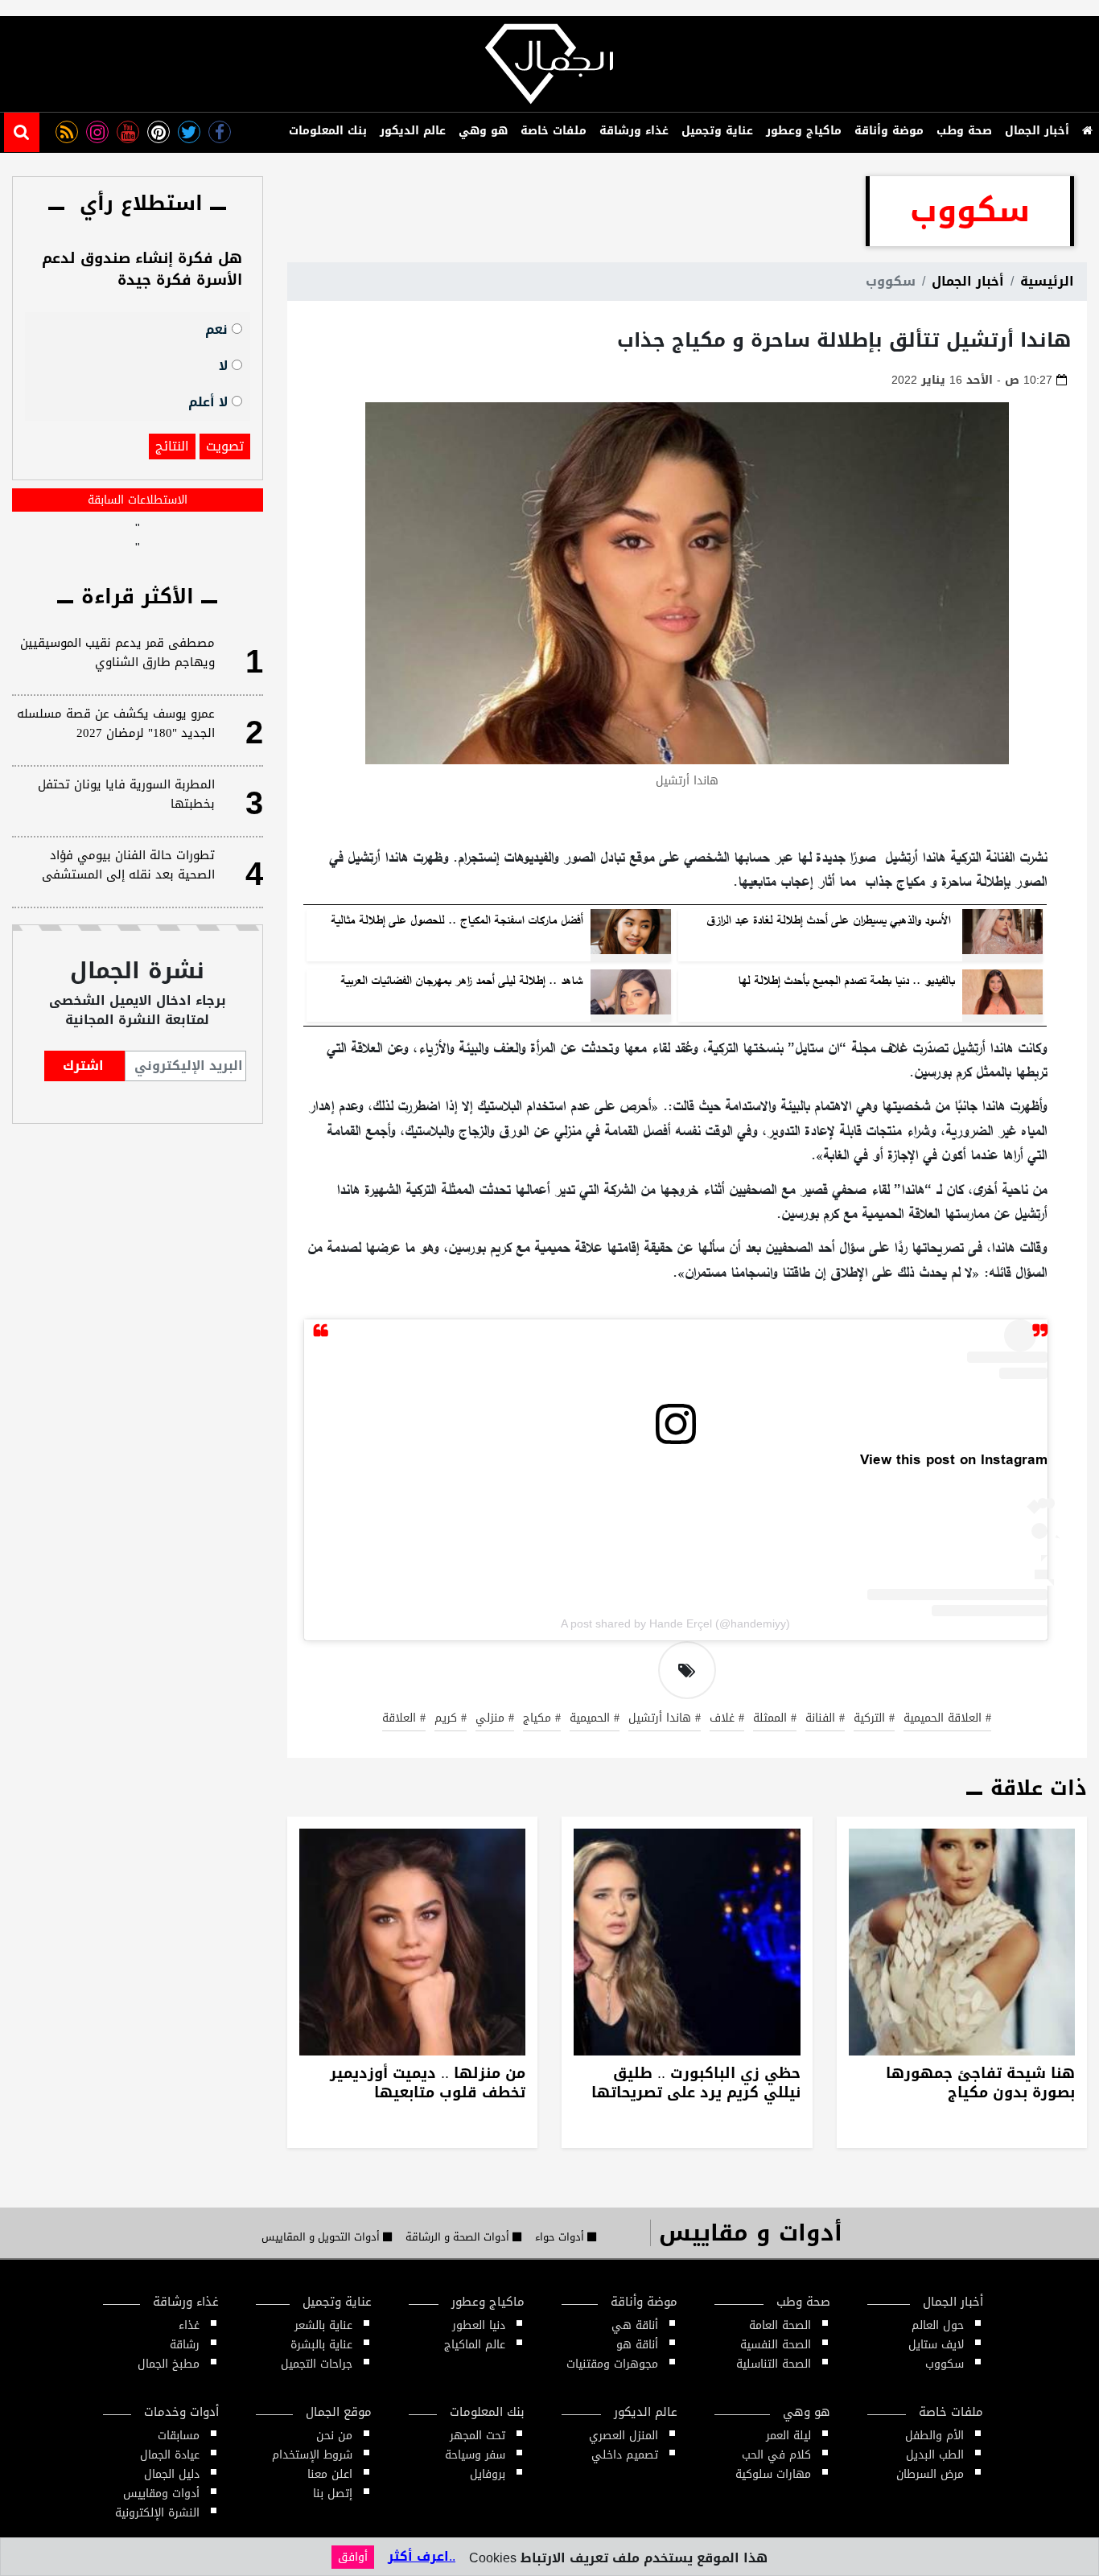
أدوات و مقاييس (751, 2233)
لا (225, 365)
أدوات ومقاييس (161, 2494)
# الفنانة (825, 1719)
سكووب (945, 2364)
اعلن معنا (330, 2474)
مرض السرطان (930, 2474)
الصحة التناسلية (774, 2364)
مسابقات (179, 2436)
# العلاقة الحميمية (947, 1719)
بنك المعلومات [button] (328, 131)
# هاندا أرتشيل (665, 1719)
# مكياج (542, 1719)
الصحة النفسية (776, 2345)
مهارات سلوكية (773, 2474)
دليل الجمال (172, 2474)
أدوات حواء (561, 2237)
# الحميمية (595, 1719)
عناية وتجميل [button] (717, 131)
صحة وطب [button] (964, 131)
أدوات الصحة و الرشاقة (459, 2237)
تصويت (225, 446)
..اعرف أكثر (422, 2556)
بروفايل (488, 2474)
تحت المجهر (477, 2436)
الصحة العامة (780, 2325)
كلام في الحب (776, 2455)
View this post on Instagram (954, 1460)
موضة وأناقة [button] (889, 131)
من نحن (334, 2436)
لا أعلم (210, 401)
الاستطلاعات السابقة (138, 500)
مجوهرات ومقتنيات (612, 2364)
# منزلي (495, 1719)
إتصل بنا (333, 2494)
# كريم (451, 1719)
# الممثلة (775, 1719)
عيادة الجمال (170, 2455)
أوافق (353, 2557)
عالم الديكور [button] (413, 131)
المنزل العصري (624, 2436)
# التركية (874, 1719)
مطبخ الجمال (169, 2364)
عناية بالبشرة (321, 2345)
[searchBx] (22, 132)
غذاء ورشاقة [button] (634, 131)
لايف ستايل (936, 2345)
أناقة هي (635, 2325)
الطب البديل (935, 2455)
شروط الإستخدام (312, 2455)
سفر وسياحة (475, 2455)
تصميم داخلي (625, 2455)
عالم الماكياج (475, 2345)
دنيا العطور (479, 2325)
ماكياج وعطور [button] (804, 131)
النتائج (172, 446)
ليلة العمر (788, 2436)
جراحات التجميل (317, 2364)
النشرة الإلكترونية (157, 2513)
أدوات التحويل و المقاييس (322, 2237)
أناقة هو (637, 2345)
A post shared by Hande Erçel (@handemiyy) (675, 1623)
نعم (218, 329)
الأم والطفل (934, 2436)
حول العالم (938, 2325)
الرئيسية (1047, 281)
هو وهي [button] (483, 131)
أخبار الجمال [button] (1037, 131)
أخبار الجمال (968, 281)
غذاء (189, 2325)
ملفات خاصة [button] (554, 131)
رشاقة (185, 2345)
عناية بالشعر (323, 2325)
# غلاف (727, 1719)
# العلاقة (404, 1719)
